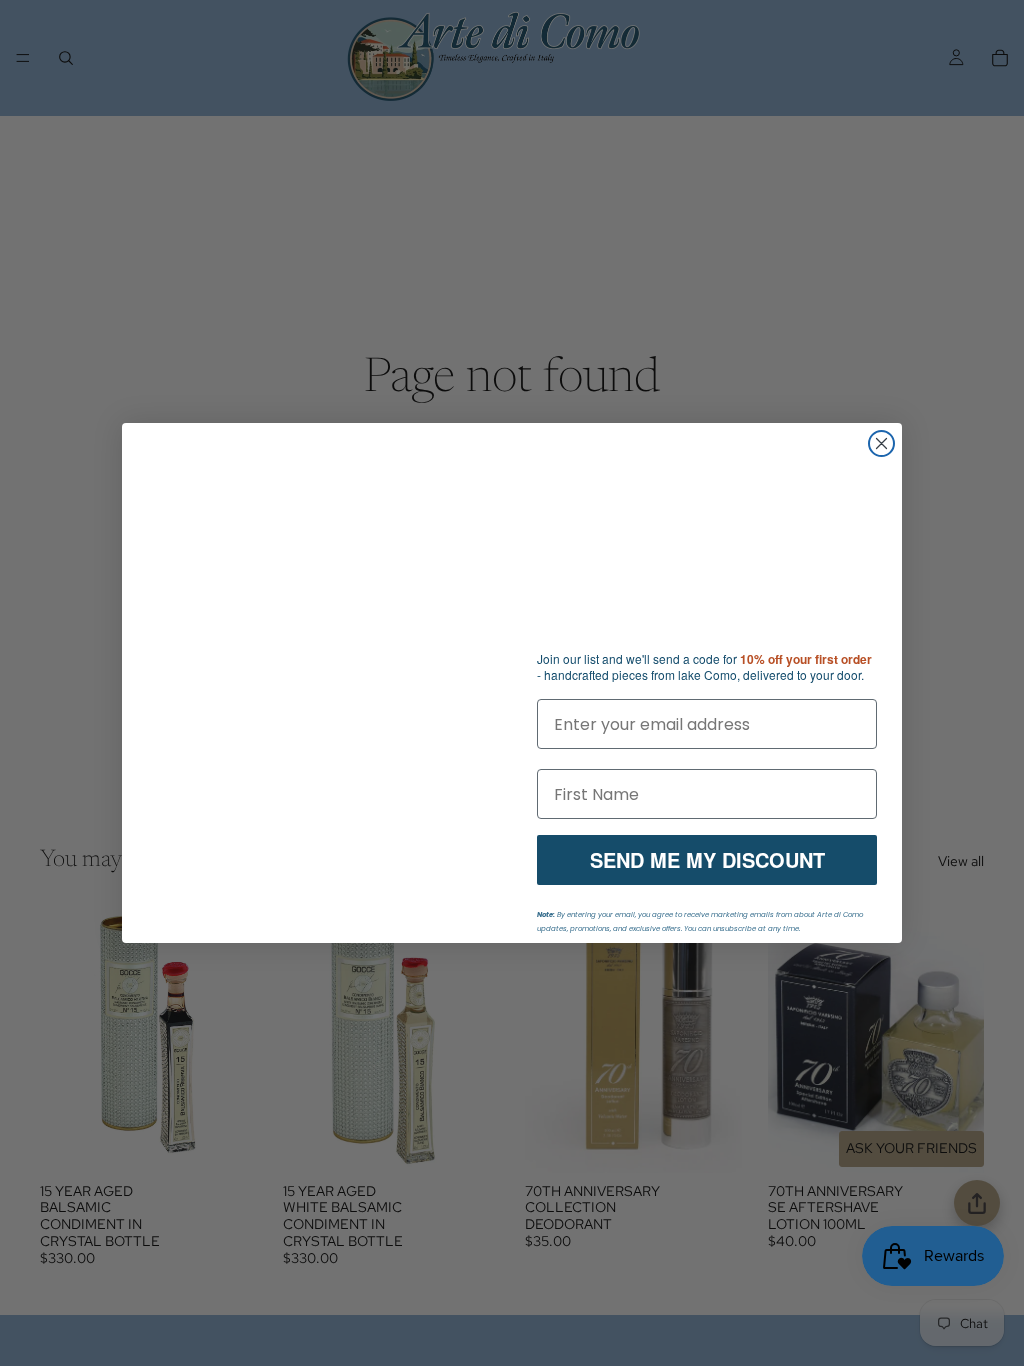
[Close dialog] (881, 443)
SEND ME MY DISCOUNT (707, 859)
